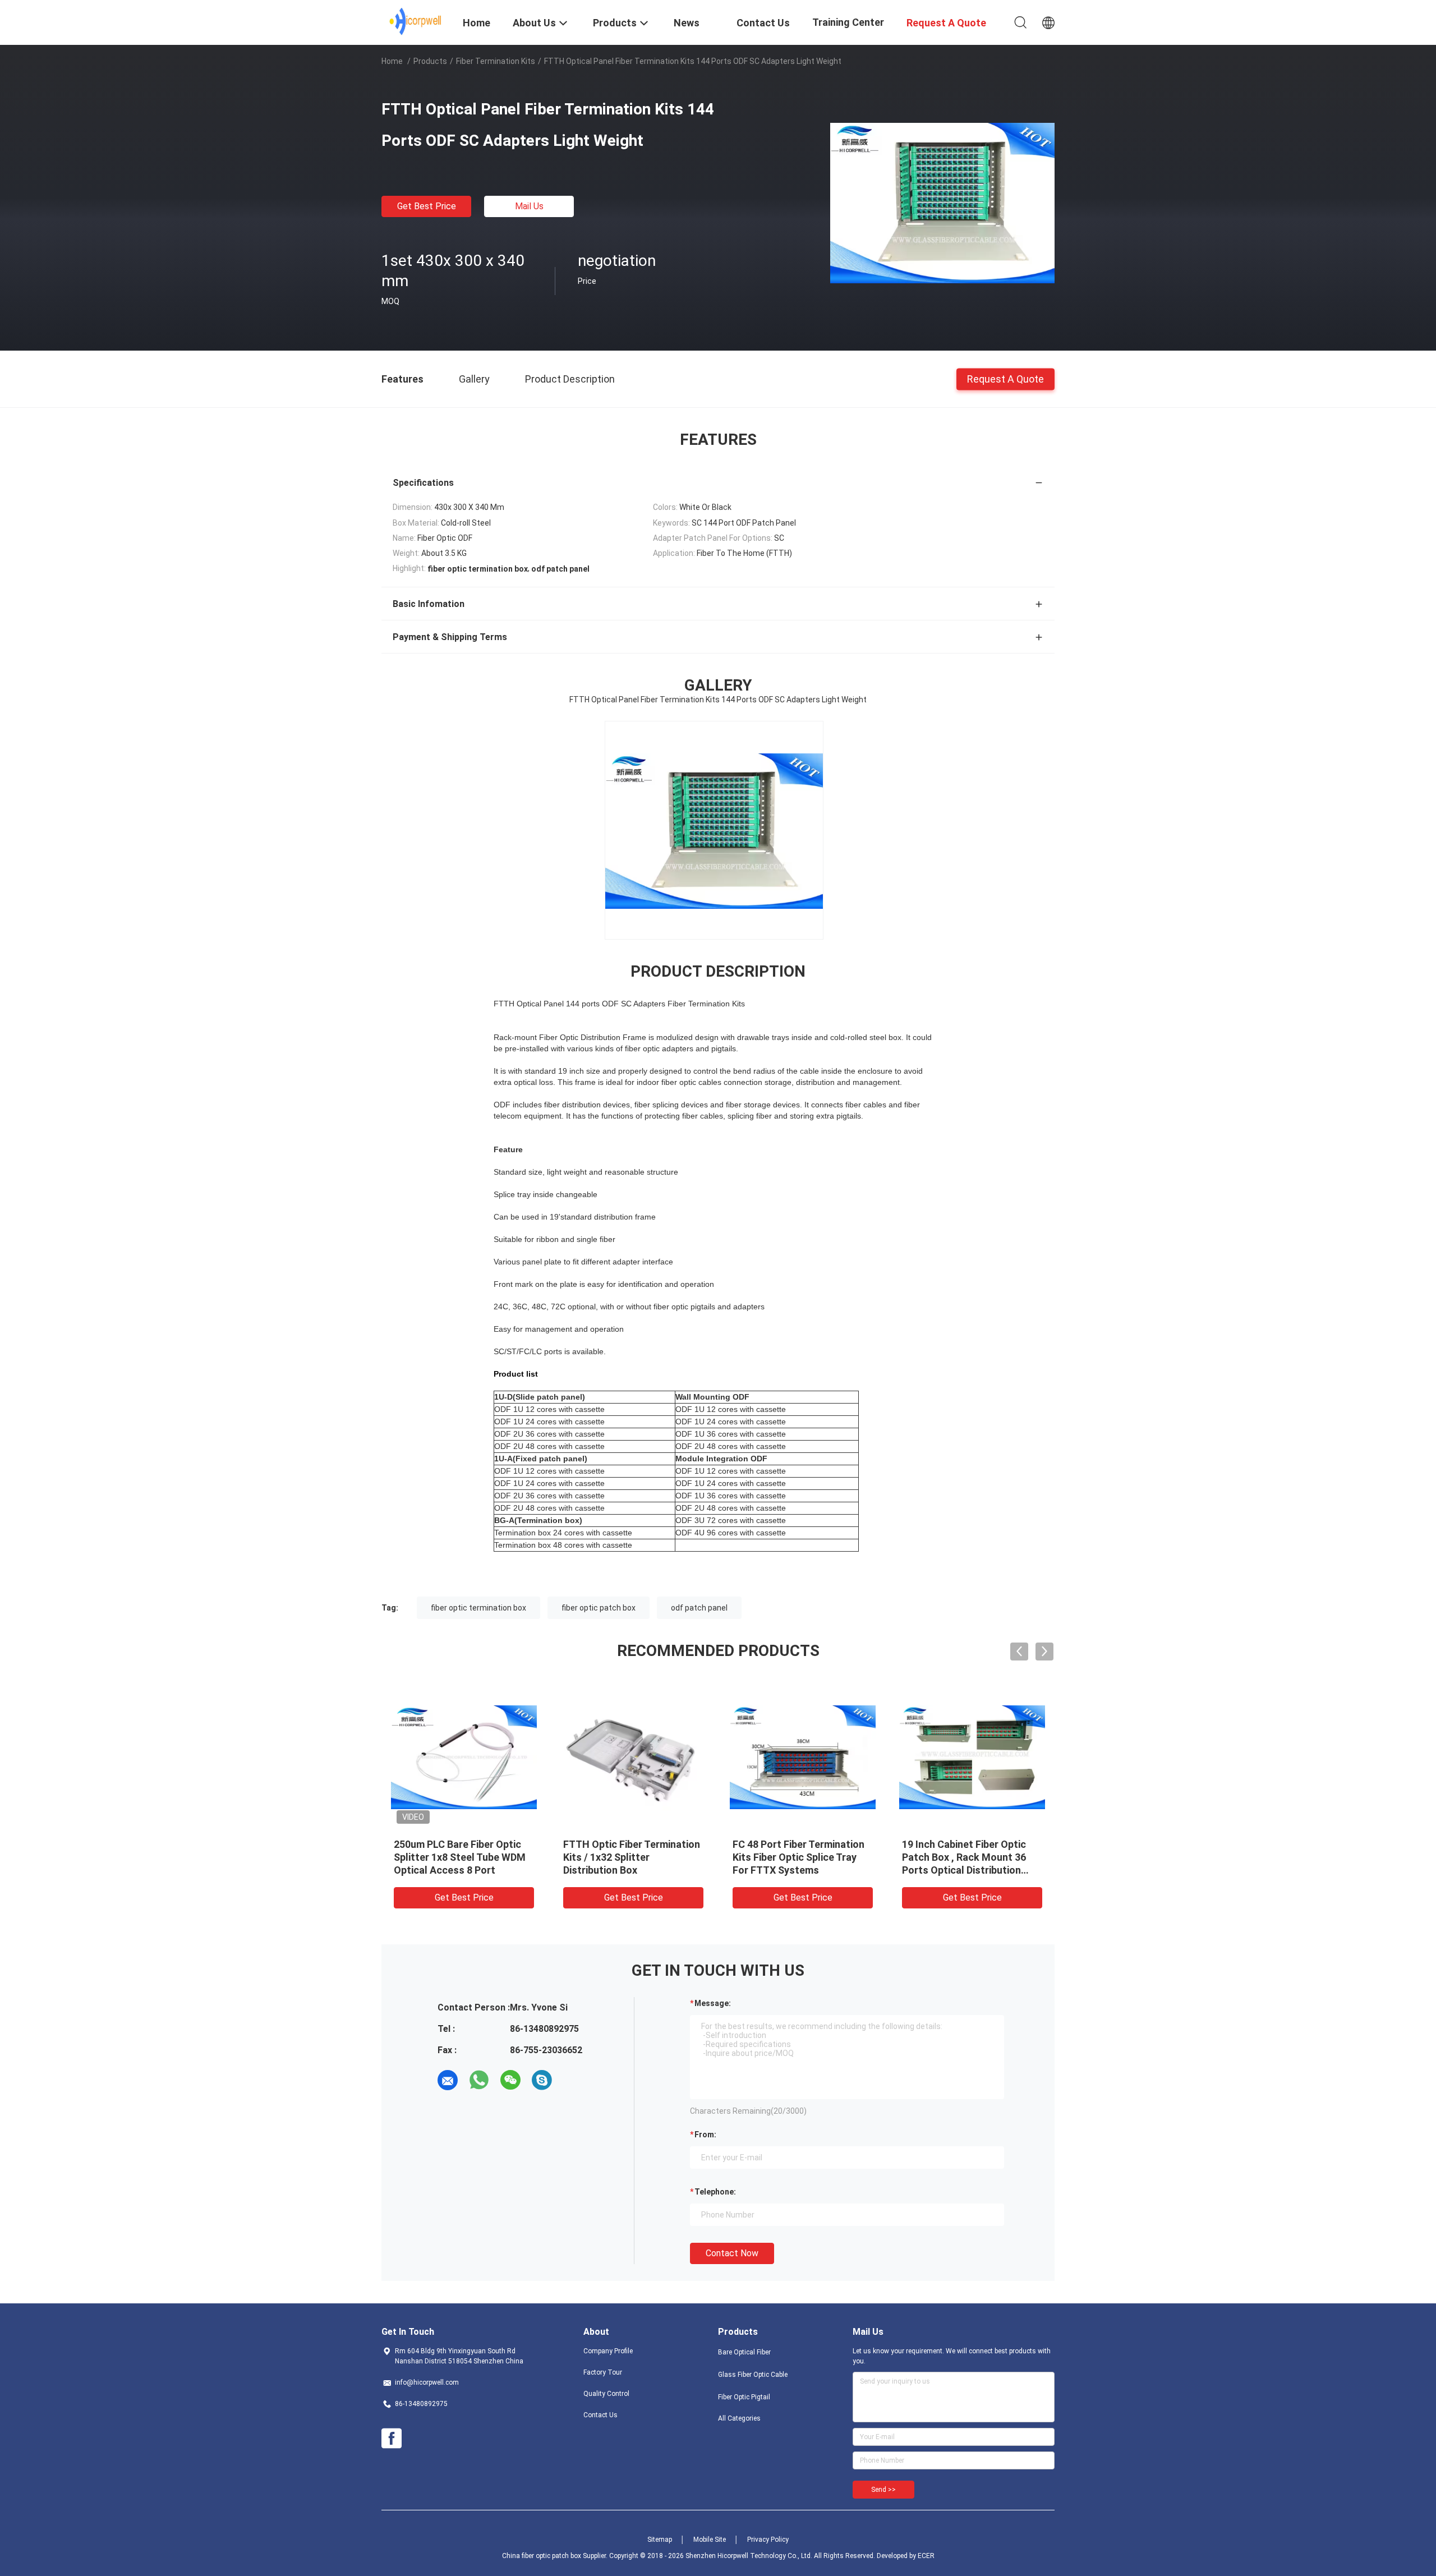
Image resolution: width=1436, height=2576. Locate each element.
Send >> (883, 2490)
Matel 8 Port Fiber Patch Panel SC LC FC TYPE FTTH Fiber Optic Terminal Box (625, 1857)
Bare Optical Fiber (744, 2352)
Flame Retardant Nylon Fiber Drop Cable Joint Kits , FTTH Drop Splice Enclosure (799, 1857)
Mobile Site (710, 2540)
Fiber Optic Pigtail (744, 2397)
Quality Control (606, 2394)
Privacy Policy (768, 2540)
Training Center (848, 22)
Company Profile (608, 2351)
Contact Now (732, 2253)
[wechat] (510, 2080)
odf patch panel (699, 1608)
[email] (448, 2080)
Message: (713, 2003)
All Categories (739, 2418)
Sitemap (660, 2540)
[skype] (542, 2080)
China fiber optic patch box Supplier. (556, 2556)
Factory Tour (603, 2372)
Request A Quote (1005, 378)
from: (705, 2135)
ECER (926, 2556)
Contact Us (600, 2415)
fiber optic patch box (599, 1608)
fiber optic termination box (478, 1608)
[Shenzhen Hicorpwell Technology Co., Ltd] (415, 21)
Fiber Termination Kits (496, 61)
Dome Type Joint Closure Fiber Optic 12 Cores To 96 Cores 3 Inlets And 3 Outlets (460, 1857)
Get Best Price (427, 206)
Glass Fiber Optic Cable (753, 2375)
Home (392, 61)
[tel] (573, 2080)
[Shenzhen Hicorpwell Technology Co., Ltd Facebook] (392, 2439)
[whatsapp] (479, 2080)
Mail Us (529, 206)
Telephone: (715, 2192)
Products (430, 61)
